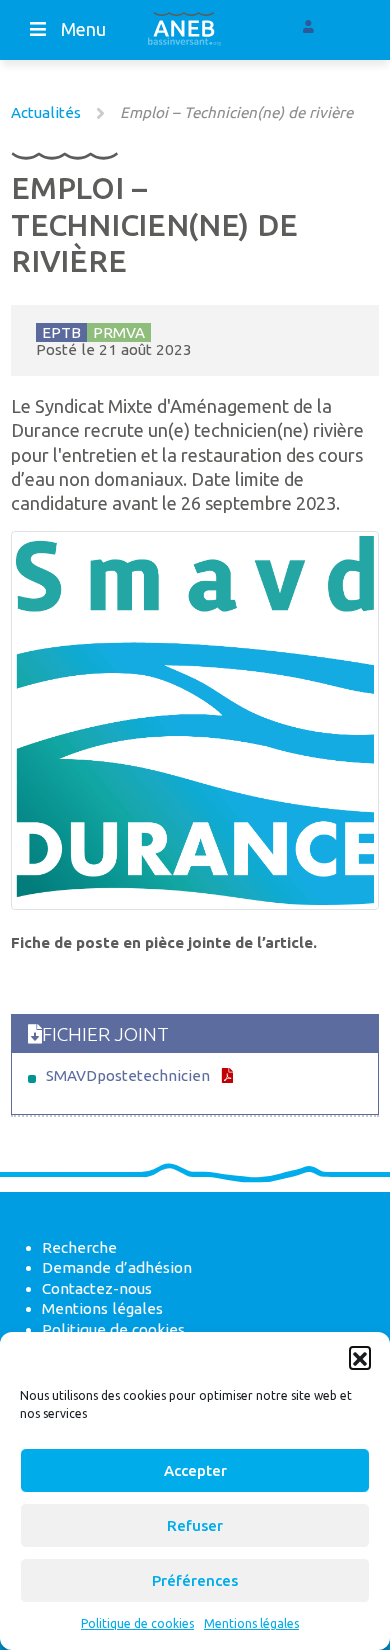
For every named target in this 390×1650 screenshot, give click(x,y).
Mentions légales (251, 1623)
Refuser (195, 1525)
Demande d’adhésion (117, 1267)
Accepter (195, 1470)
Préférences (195, 1580)
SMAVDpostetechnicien (128, 1075)
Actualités (46, 112)
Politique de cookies (137, 1623)
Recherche (79, 1247)
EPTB (61, 332)
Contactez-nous (97, 1288)
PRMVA (119, 332)
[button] (360, 1357)
